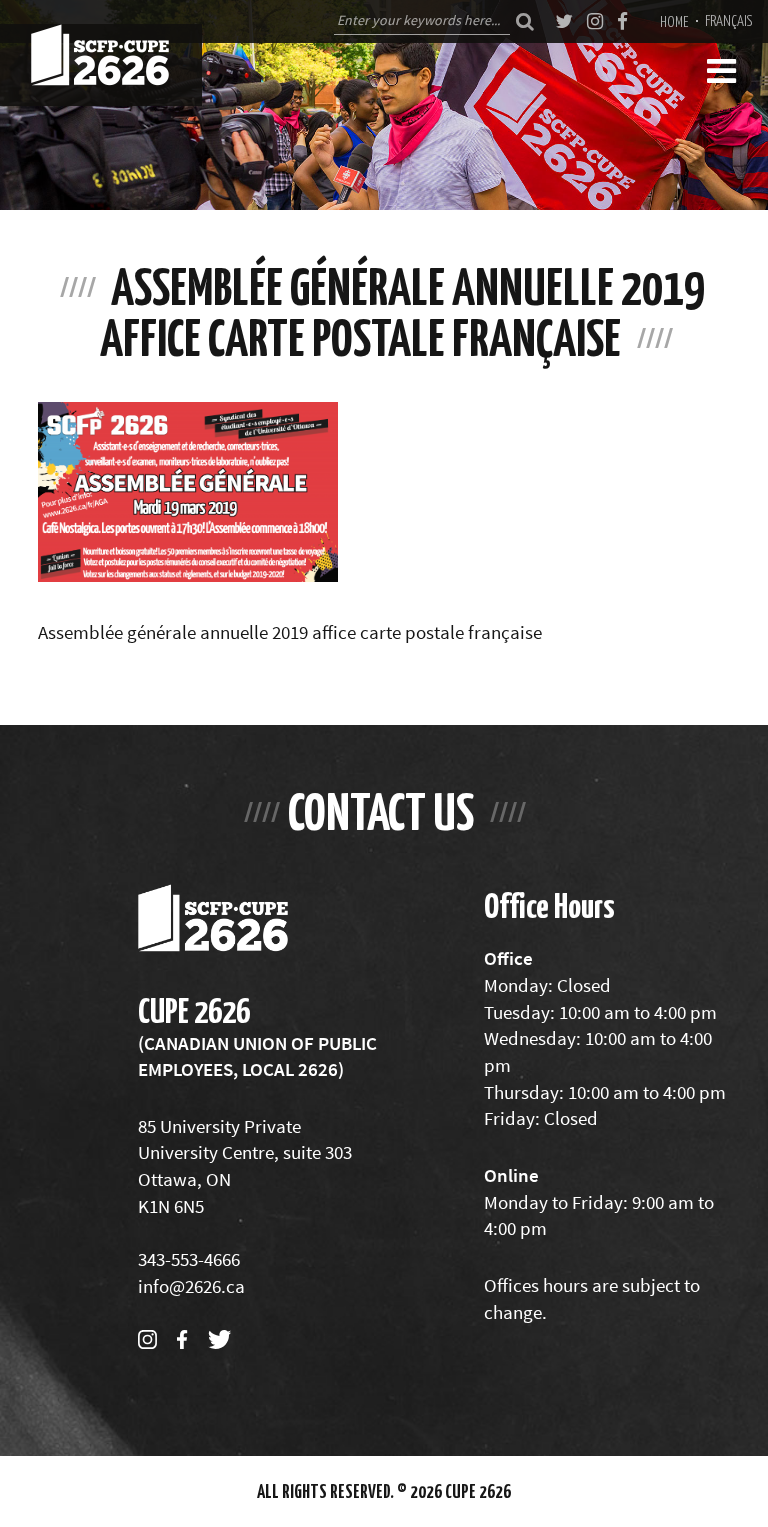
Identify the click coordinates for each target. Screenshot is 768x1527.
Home (674, 21)
